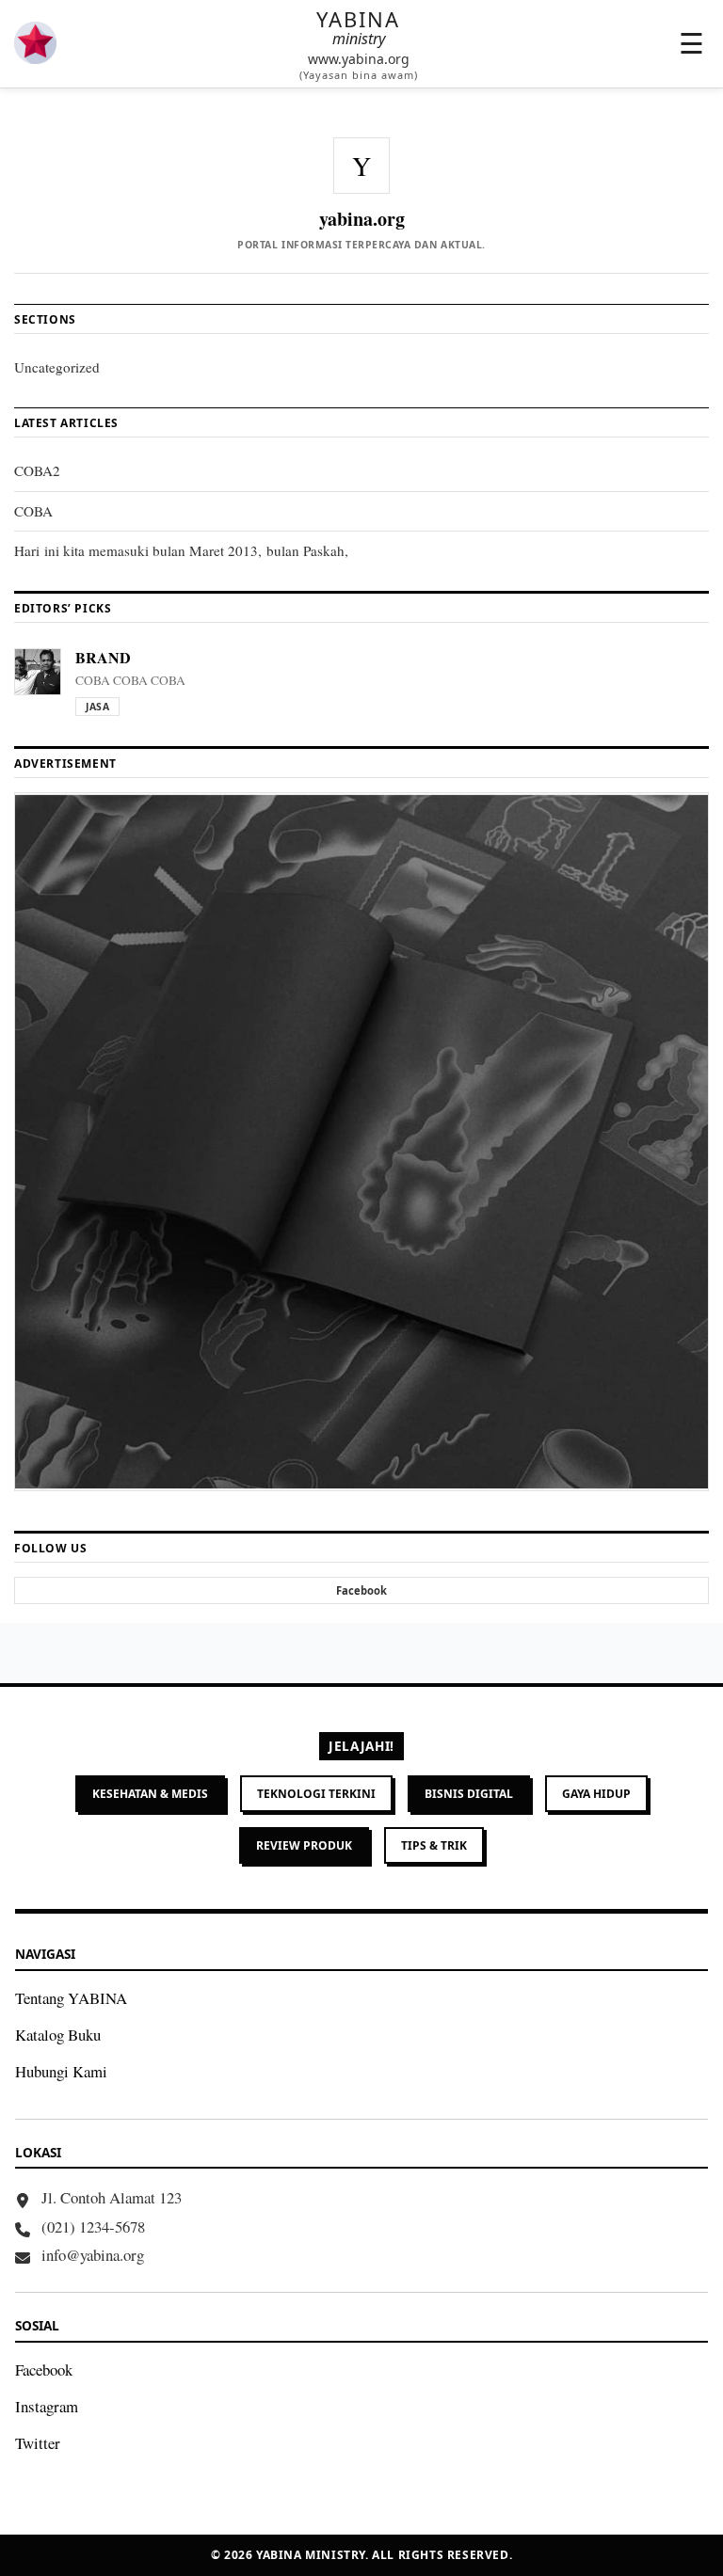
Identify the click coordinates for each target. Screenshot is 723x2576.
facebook (361, 1590)
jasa (97, 707)
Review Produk (304, 1845)
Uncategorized (57, 367)
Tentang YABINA (71, 1998)
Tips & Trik (434, 1845)
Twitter (38, 2443)
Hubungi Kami (61, 2071)
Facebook (44, 2369)
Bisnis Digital (469, 1794)
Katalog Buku (58, 2035)
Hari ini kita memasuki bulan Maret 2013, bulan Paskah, (181, 550)
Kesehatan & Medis (150, 1794)
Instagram (47, 2406)
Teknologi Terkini (316, 1794)
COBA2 (37, 470)
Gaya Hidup (596, 1794)
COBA (33, 511)
